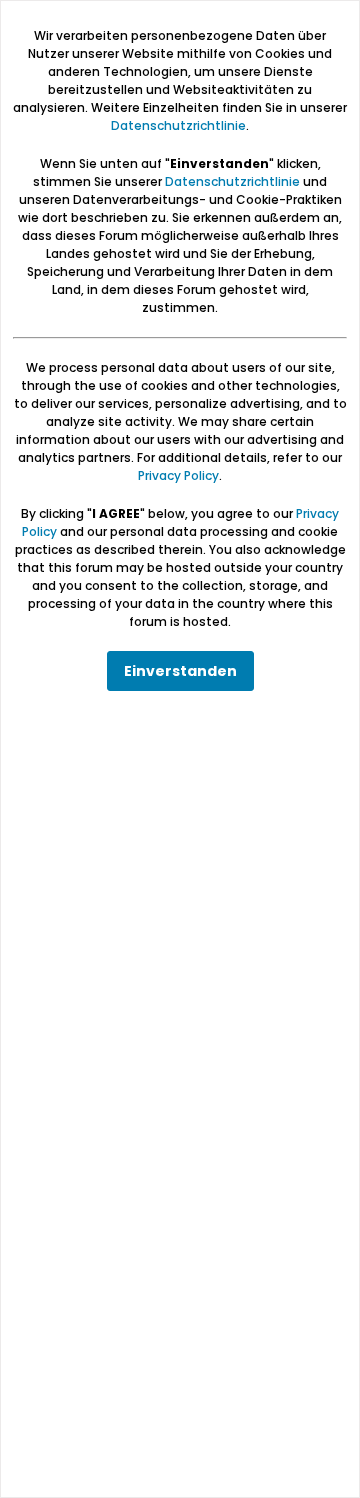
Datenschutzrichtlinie (178, 125)
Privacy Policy (178, 475)
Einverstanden (180, 671)
